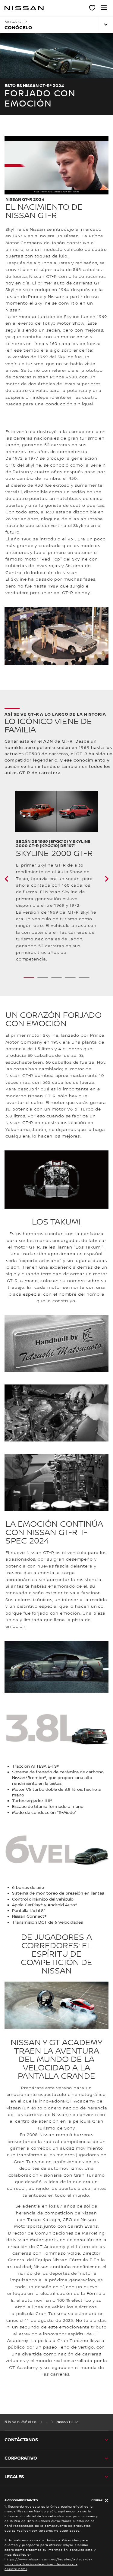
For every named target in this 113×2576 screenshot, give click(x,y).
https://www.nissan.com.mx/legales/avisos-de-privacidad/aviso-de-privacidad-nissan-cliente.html (49, 2564)
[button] (104, 8)
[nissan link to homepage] (24, 8)
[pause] (56, 165)
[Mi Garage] (93, 9)
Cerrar (97, 2500)
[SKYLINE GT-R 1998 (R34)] (14, 879)
